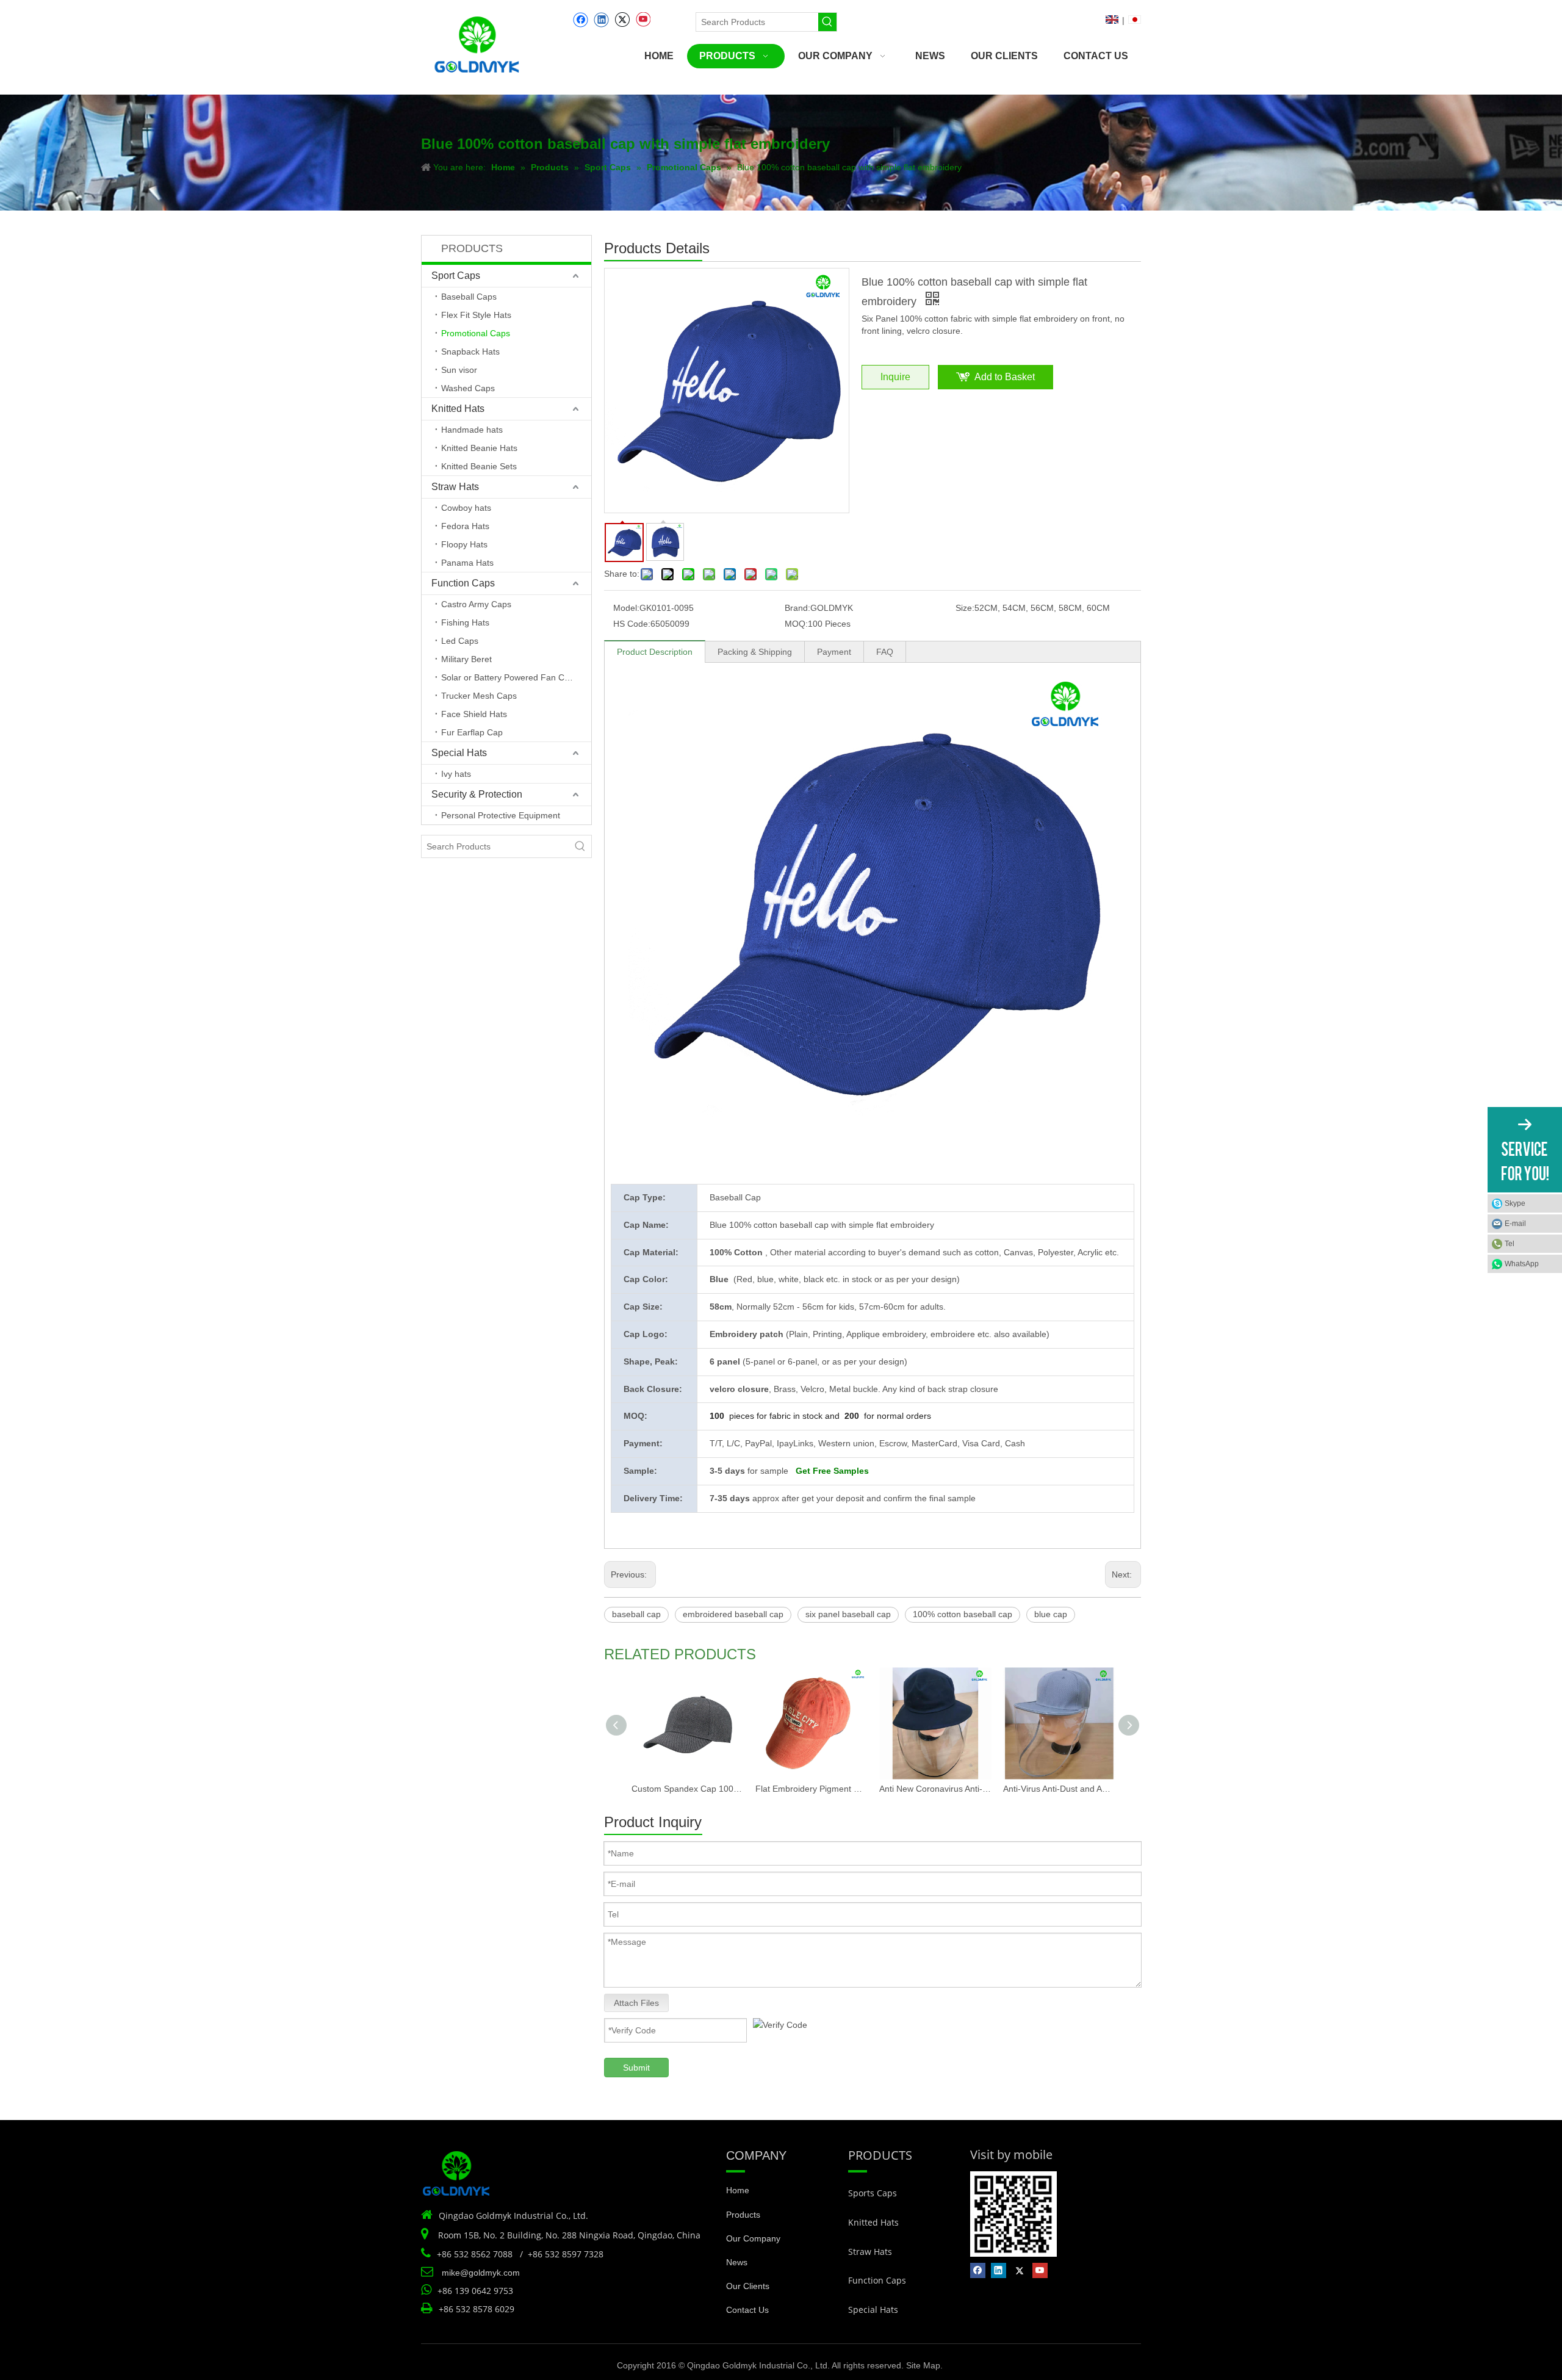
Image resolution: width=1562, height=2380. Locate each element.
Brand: (797, 608)
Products (743, 2215)
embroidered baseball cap (733, 1614)
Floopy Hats (464, 544)
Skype (1515, 1203)
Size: (965, 608)
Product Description (655, 652)
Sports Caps (873, 2193)
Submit (636, 2068)
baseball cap (636, 1614)
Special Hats (459, 753)
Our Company (753, 2238)
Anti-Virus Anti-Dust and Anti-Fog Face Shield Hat (1059, 1789)
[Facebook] (581, 20)
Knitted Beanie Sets (479, 466)
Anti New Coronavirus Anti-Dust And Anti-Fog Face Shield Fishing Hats (935, 1789)
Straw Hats (455, 487)
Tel (1510, 1244)
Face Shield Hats (474, 714)
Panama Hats (467, 563)
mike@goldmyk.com (481, 2273)
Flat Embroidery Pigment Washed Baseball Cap (811, 1789)
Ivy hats (456, 774)
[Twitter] (622, 20)
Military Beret (466, 659)
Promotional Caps (476, 333)
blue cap (1051, 1614)
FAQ (885, 652)
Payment (834, 652)
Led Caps (460, 641)
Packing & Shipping (755, 652)
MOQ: (796, 624)
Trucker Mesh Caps (479, 696)
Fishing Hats (465, 622)
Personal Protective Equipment (501, 815)
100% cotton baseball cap (963, 1614)
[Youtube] (643, 20)
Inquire (895, 377)
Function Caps (463, 583)
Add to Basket (1005, 377)
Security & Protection (477, 794)
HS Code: (632, 624)
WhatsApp (1522, 1264)
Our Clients (748, 2286)
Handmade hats (472, 430)
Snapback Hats (470, 352)
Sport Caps (456, 276)
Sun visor (459, 370)
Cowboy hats (466, 508)
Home (738, 2190)
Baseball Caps (469, 297)
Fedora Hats (465, 526)
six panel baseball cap (848, 1614)
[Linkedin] (601, 20)
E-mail (1515, 1224)
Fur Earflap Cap (472, 732)
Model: (626, 608)
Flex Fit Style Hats (476, 315)
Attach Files (636, 2003)
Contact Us (747, 2310)
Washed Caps (468, 388)
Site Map (923, 2365)
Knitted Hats (458, 409)
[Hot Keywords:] (827, 22)
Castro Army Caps (476, 604)
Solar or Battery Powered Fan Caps (510, 677)
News (737, 2262)
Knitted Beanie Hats (479, 448)
